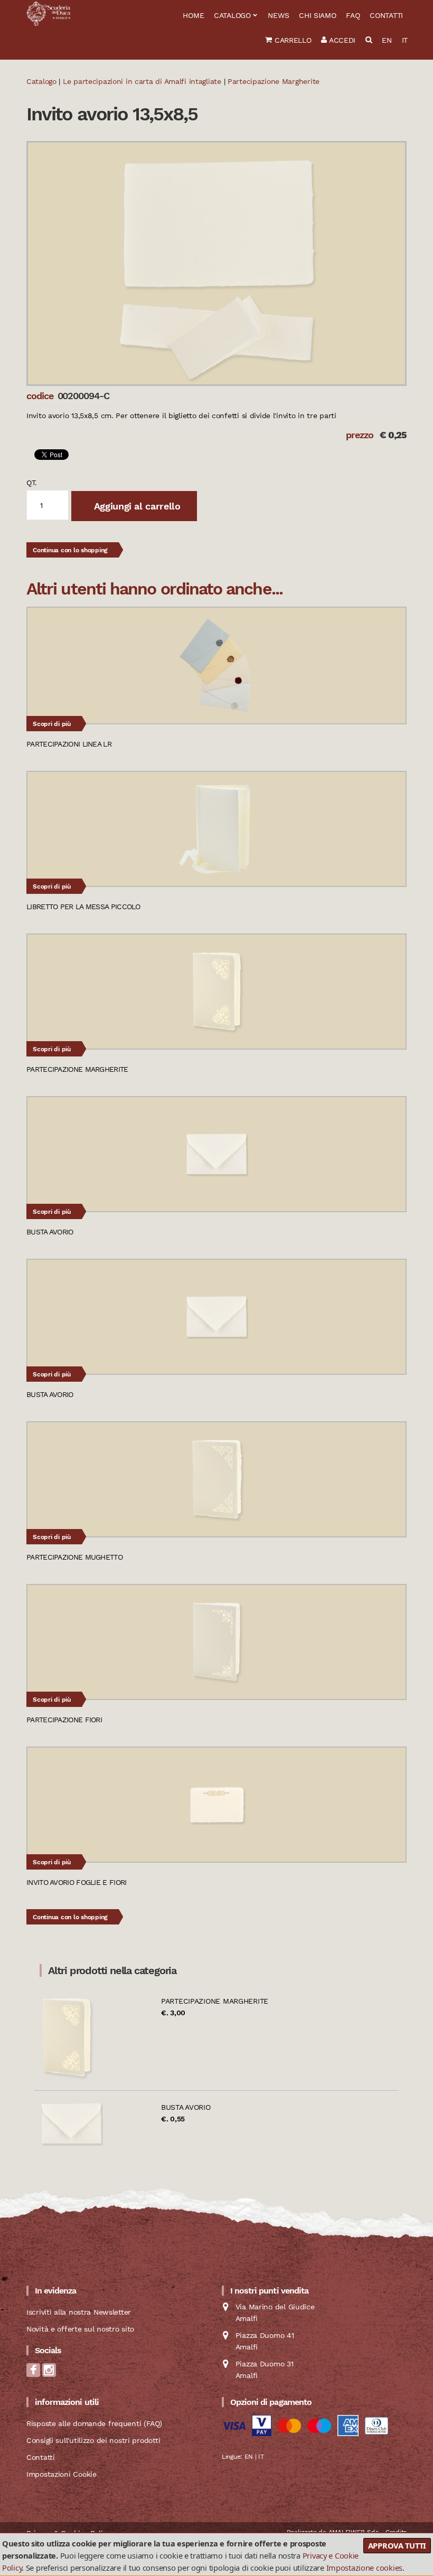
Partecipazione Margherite (215, 2001)
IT (405, 40)
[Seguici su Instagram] (49, 2374)
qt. (32, 483)
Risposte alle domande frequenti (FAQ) (94, 2423)
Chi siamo (317, 15)
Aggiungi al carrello (136, 506)
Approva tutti (397, 2545)
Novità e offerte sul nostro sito (80, 2329)
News (278, 15)
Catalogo (232, 15)
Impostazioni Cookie (62, 2474)
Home (193, 15)
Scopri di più (52, 724)
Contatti (386, 15)
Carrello (291, 40)
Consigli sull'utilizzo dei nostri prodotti (93, 2440)
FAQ (353, 15)
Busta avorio (186, 2107)
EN (387, 40)
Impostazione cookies (364, 2568)
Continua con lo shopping (70, 550)
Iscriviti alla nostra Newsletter (79, 2312)
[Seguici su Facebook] (33, 2374)
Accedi (341, 40)
